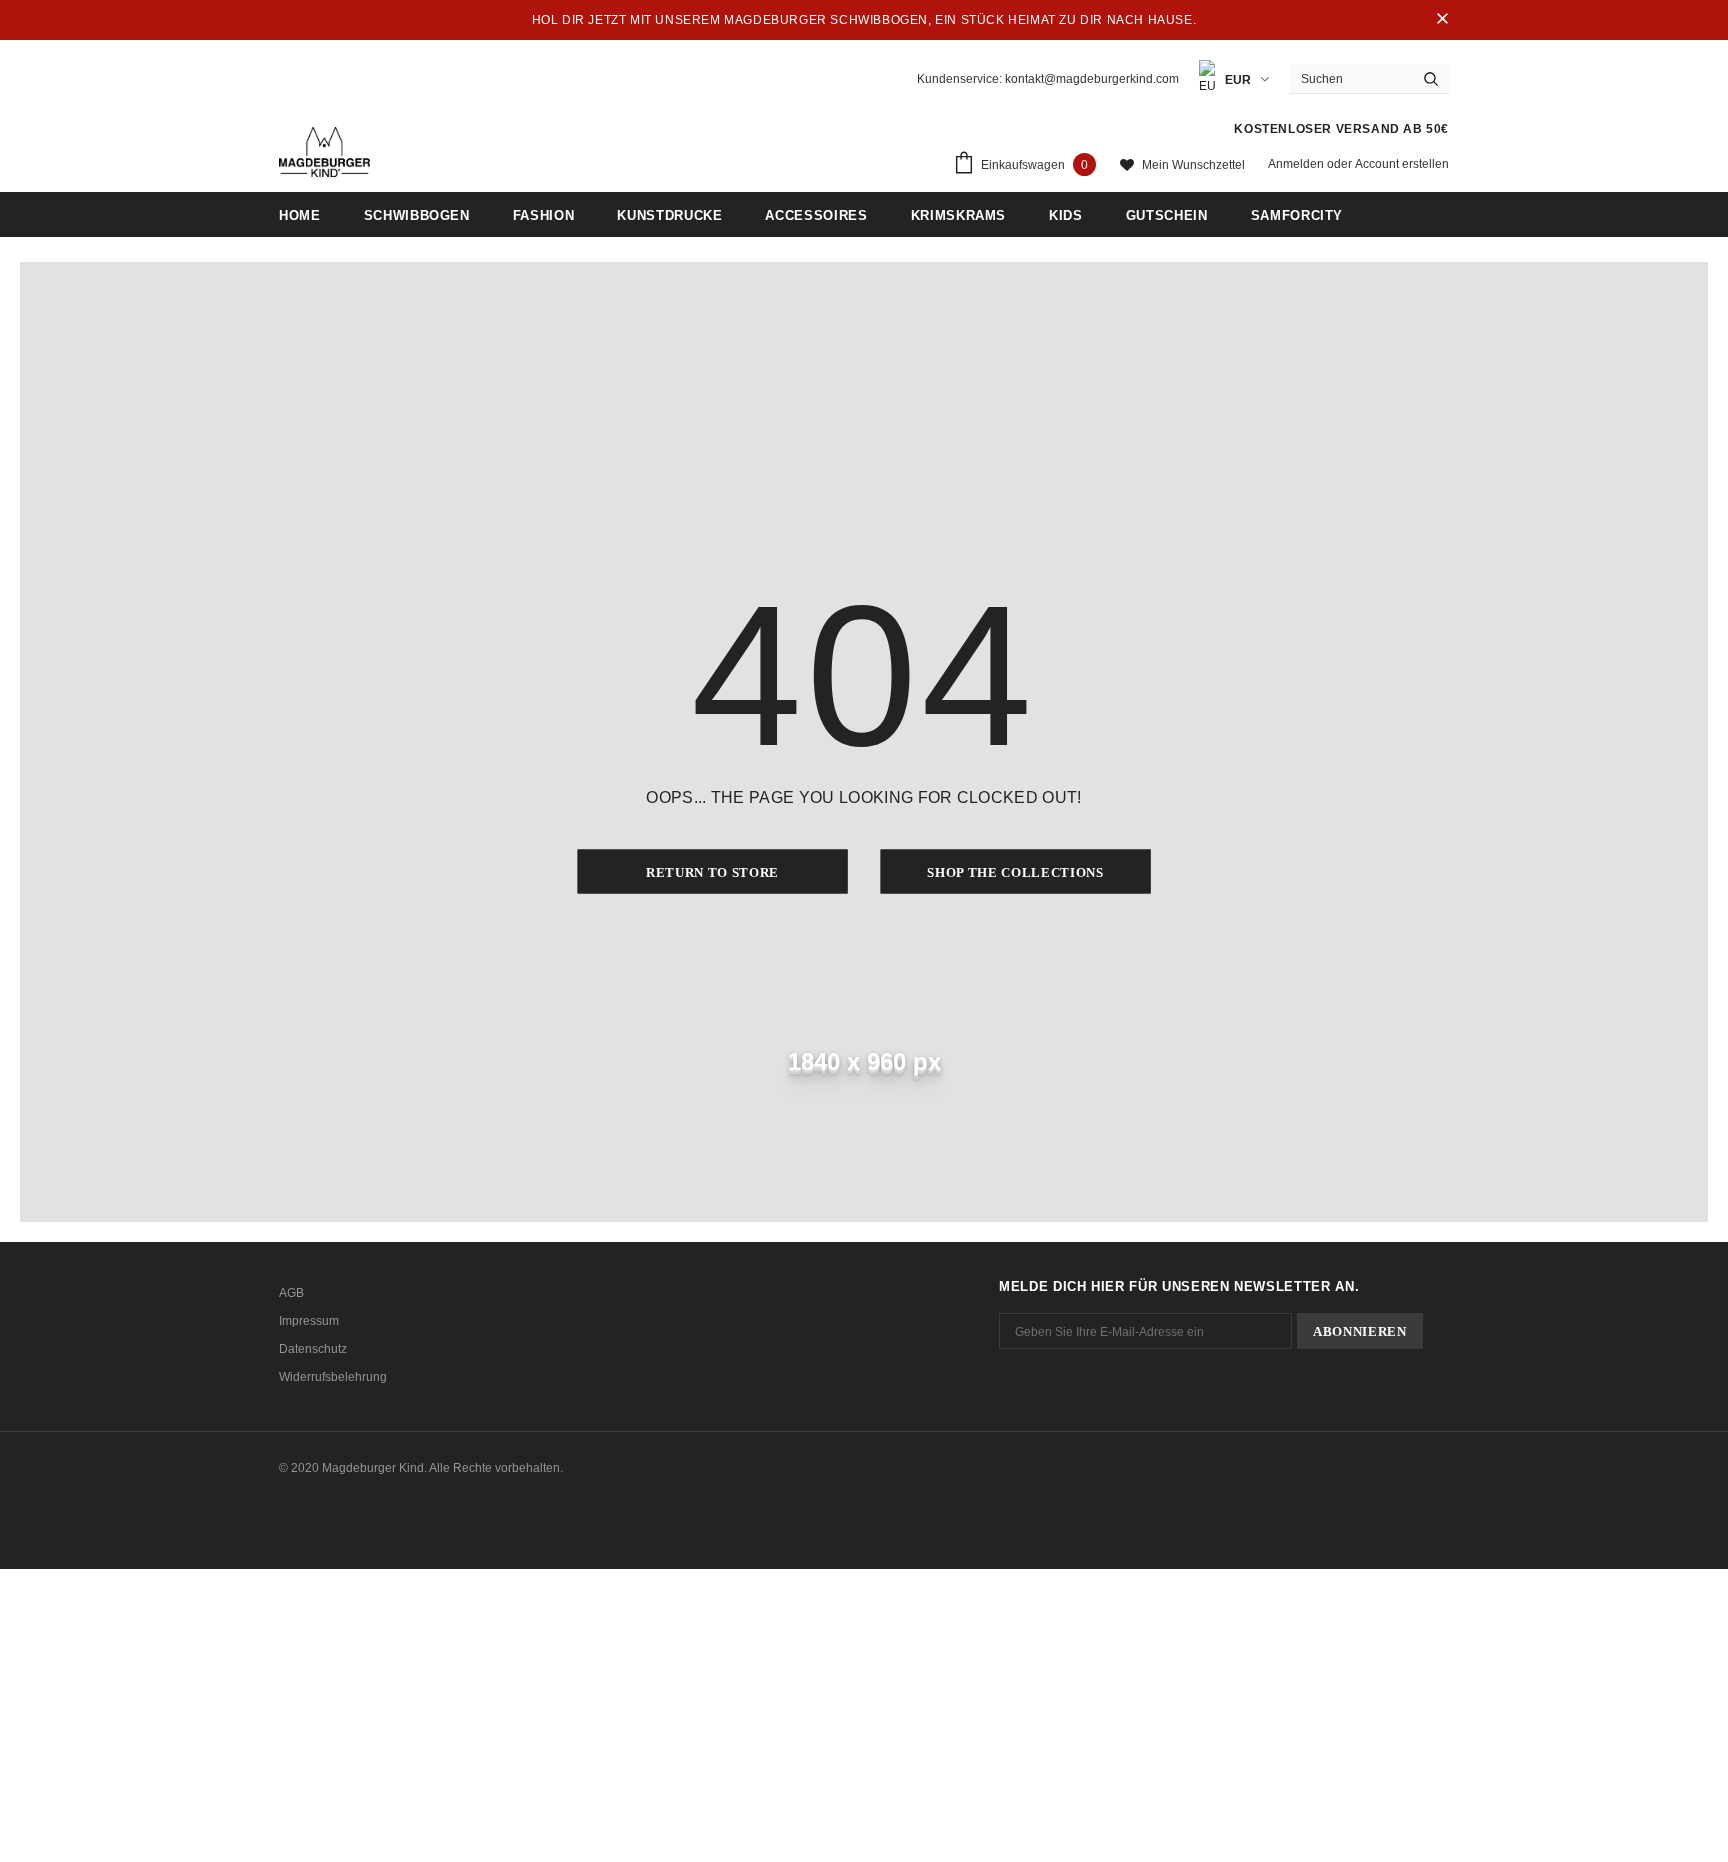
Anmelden (1297, 164)
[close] (1442, 20)
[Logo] (324, 152)
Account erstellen (1402, 164)
